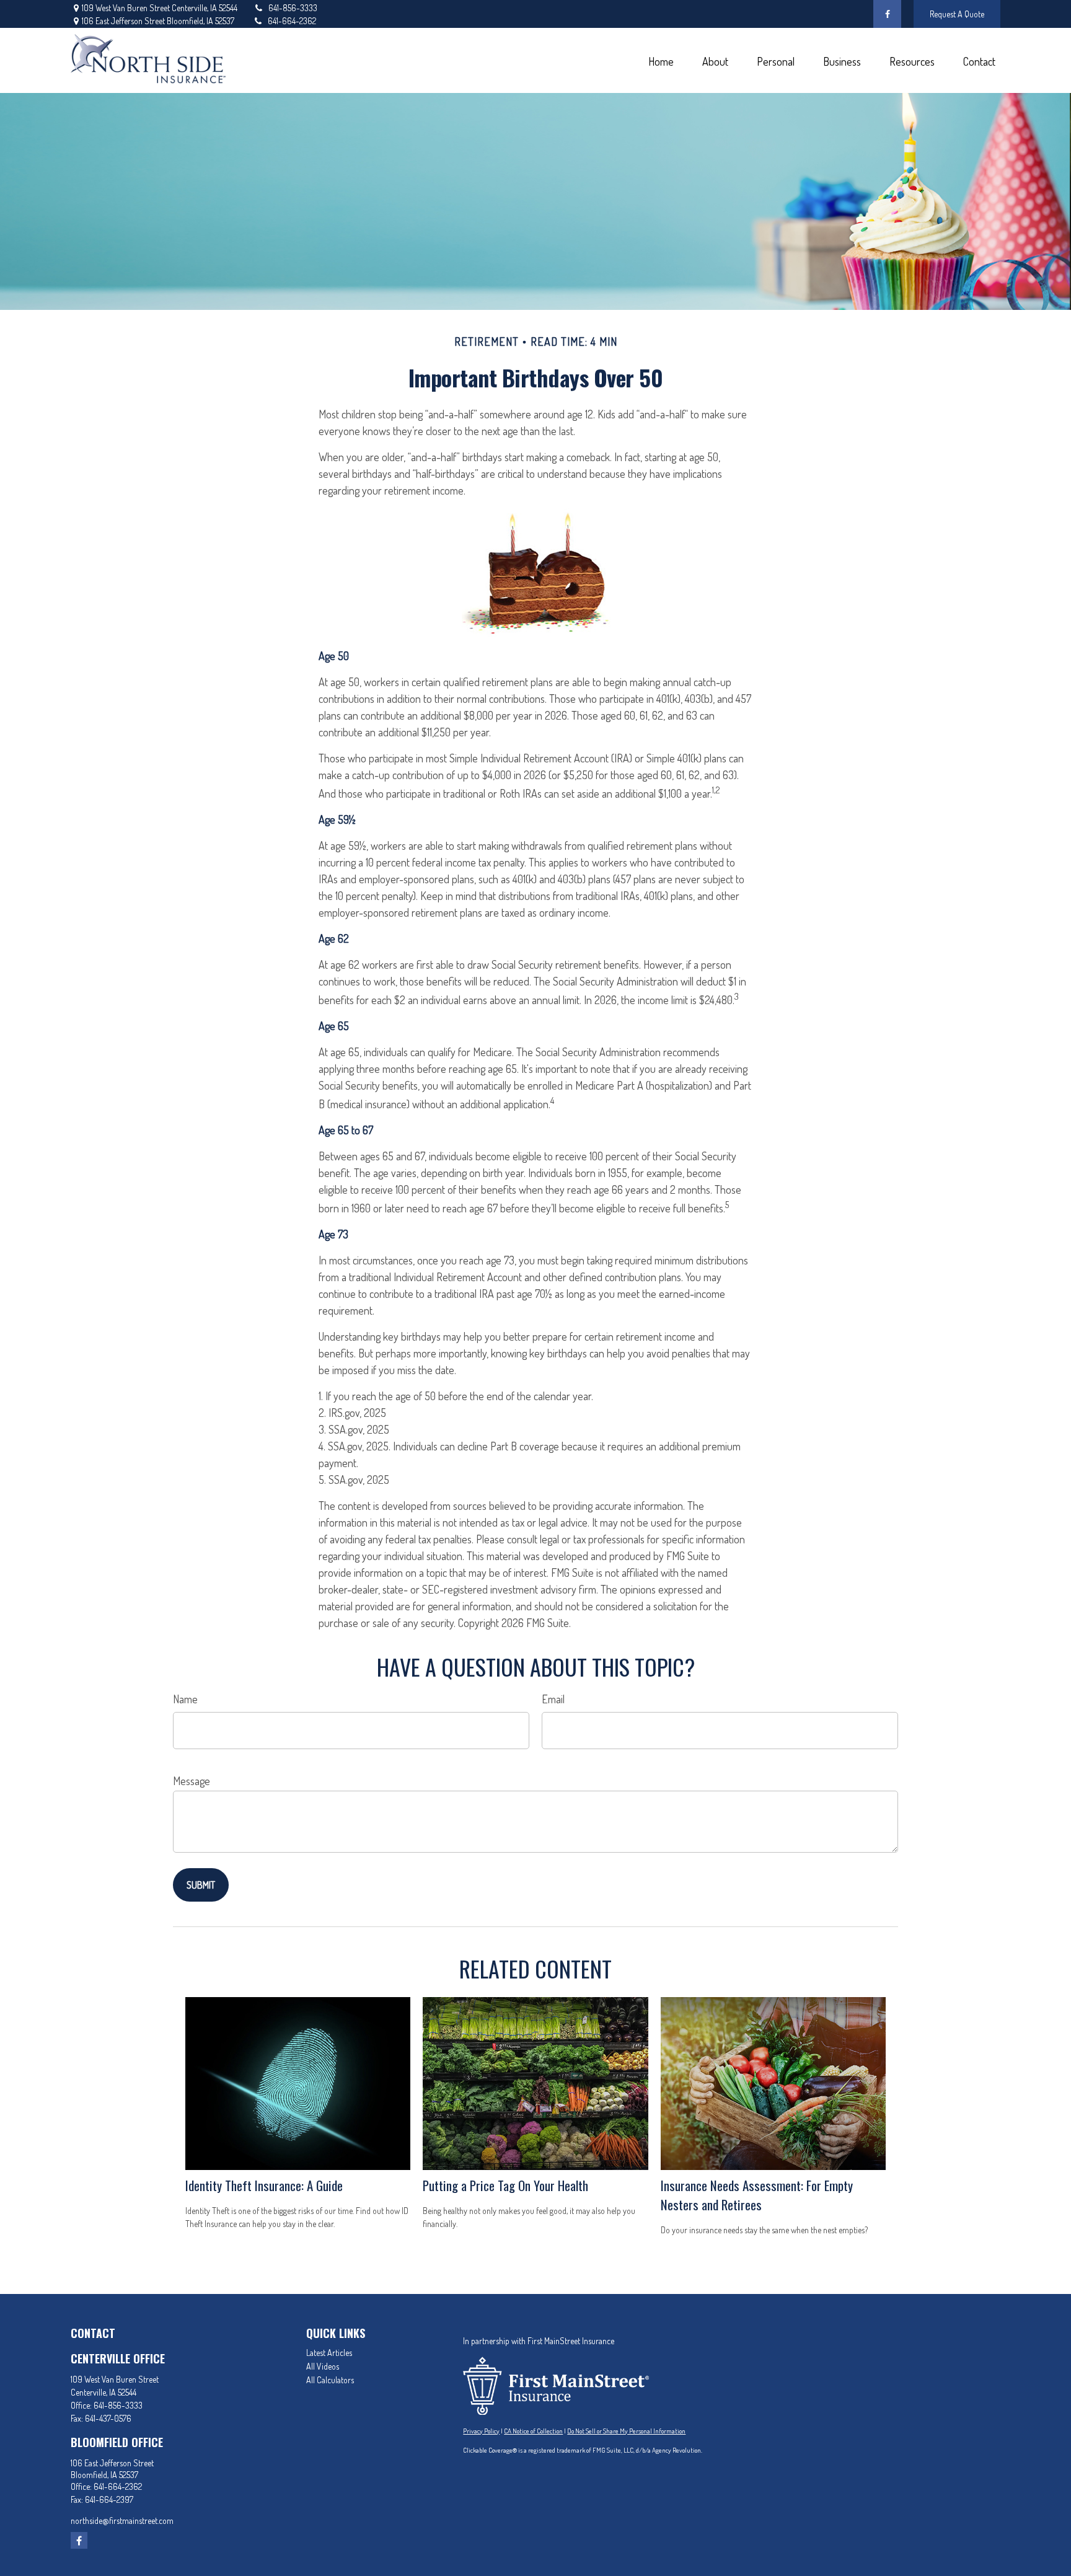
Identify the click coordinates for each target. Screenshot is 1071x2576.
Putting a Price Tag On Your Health (505, 2185)
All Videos (323, 2366)
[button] (661, 60)
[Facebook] (887, 14)
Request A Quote (957, 14)
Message (192, 1781)
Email (553, 1699)
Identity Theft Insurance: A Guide (264, 2185)
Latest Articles (329, 2353)
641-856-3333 (293, 8)
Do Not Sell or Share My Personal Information (626, 2431)
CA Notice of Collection (533, 2431)
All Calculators (330, 2380)
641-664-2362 (292, 21)
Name (185, 1699)
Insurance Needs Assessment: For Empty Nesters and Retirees (757, 2195)
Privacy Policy (481, 2431)
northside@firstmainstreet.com (122, 2521)
